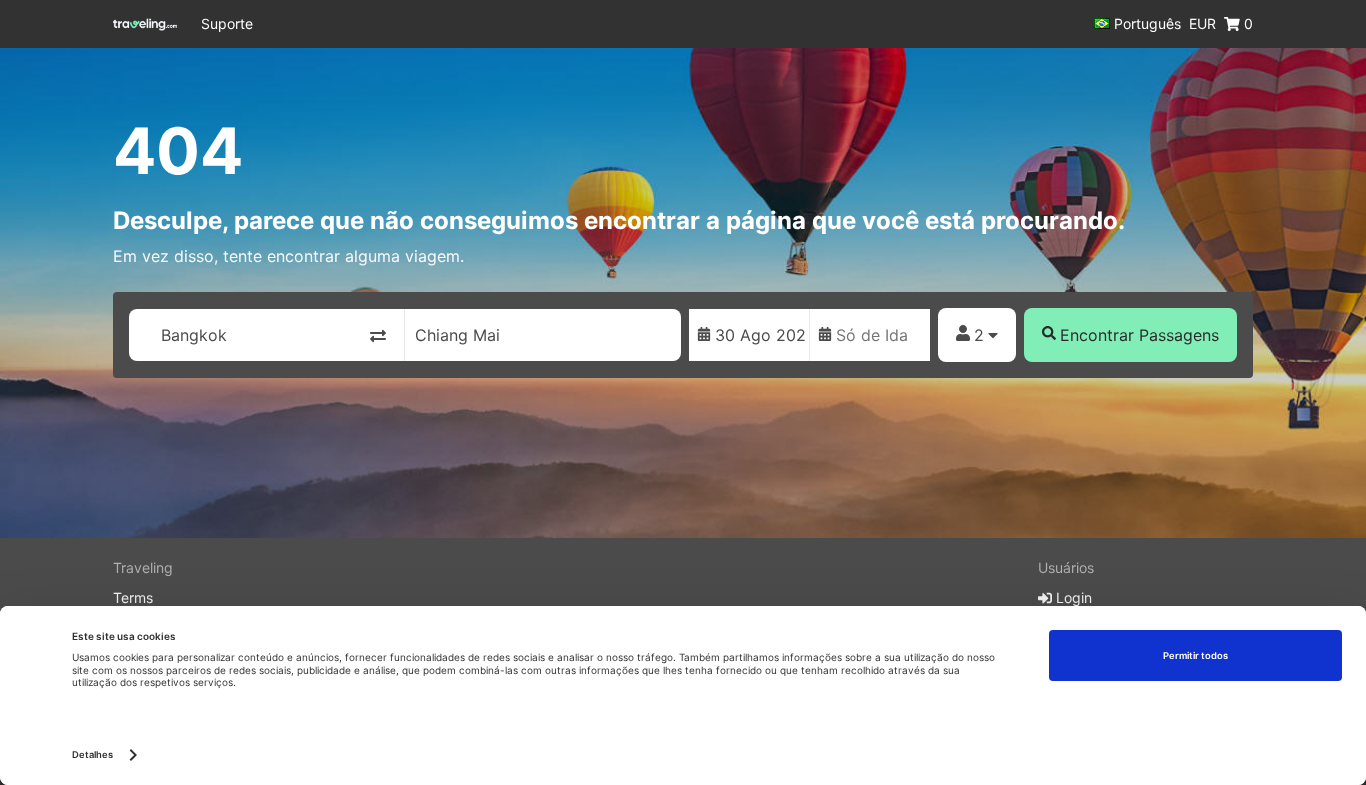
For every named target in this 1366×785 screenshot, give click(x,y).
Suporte (227, 23)
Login (1072, 597)
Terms (133, 597)
